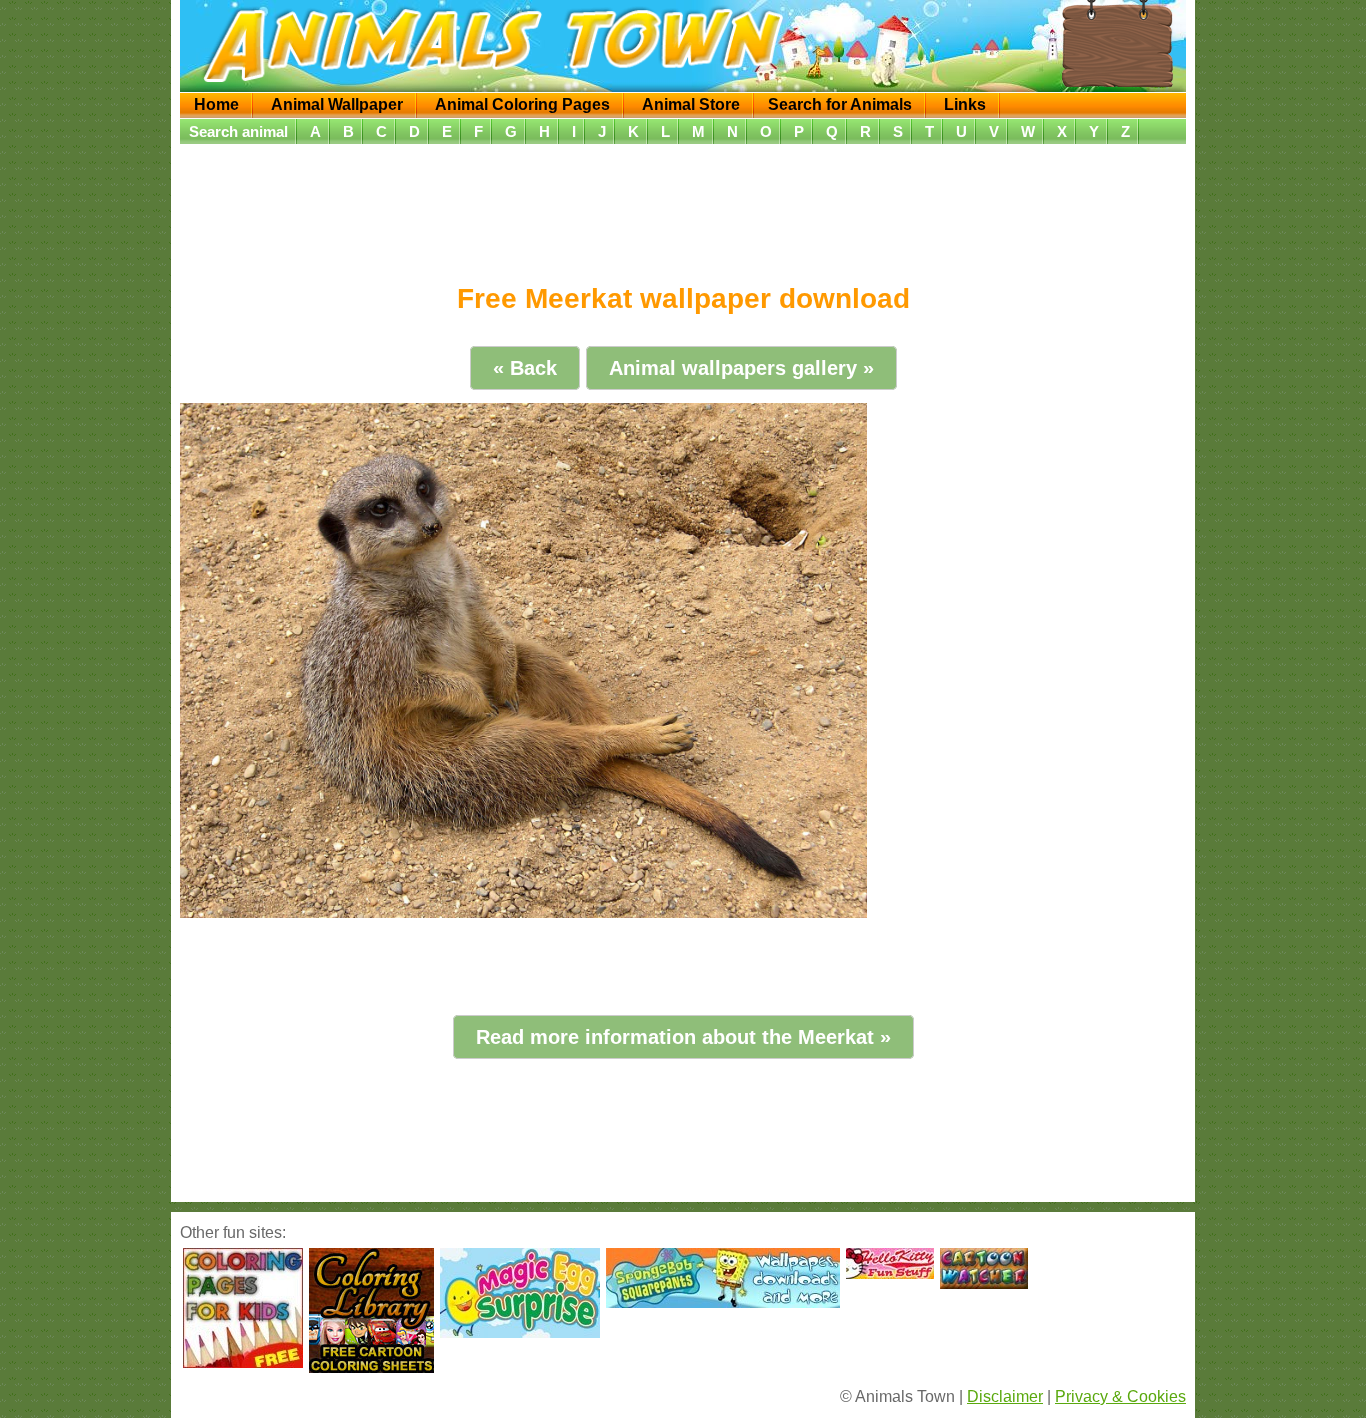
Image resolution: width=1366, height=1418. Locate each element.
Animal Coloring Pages (522, 104)
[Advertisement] (683, 207)
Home (216, 104)
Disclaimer (1005, 1396)
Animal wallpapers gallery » (741, 368)
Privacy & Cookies (1120, 1396)
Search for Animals (840, 104)
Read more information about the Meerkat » (683, 1037)
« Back (525, 368)
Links (965, 104)
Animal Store (691, 104)
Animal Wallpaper (337, 104)
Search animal (238, 131)
